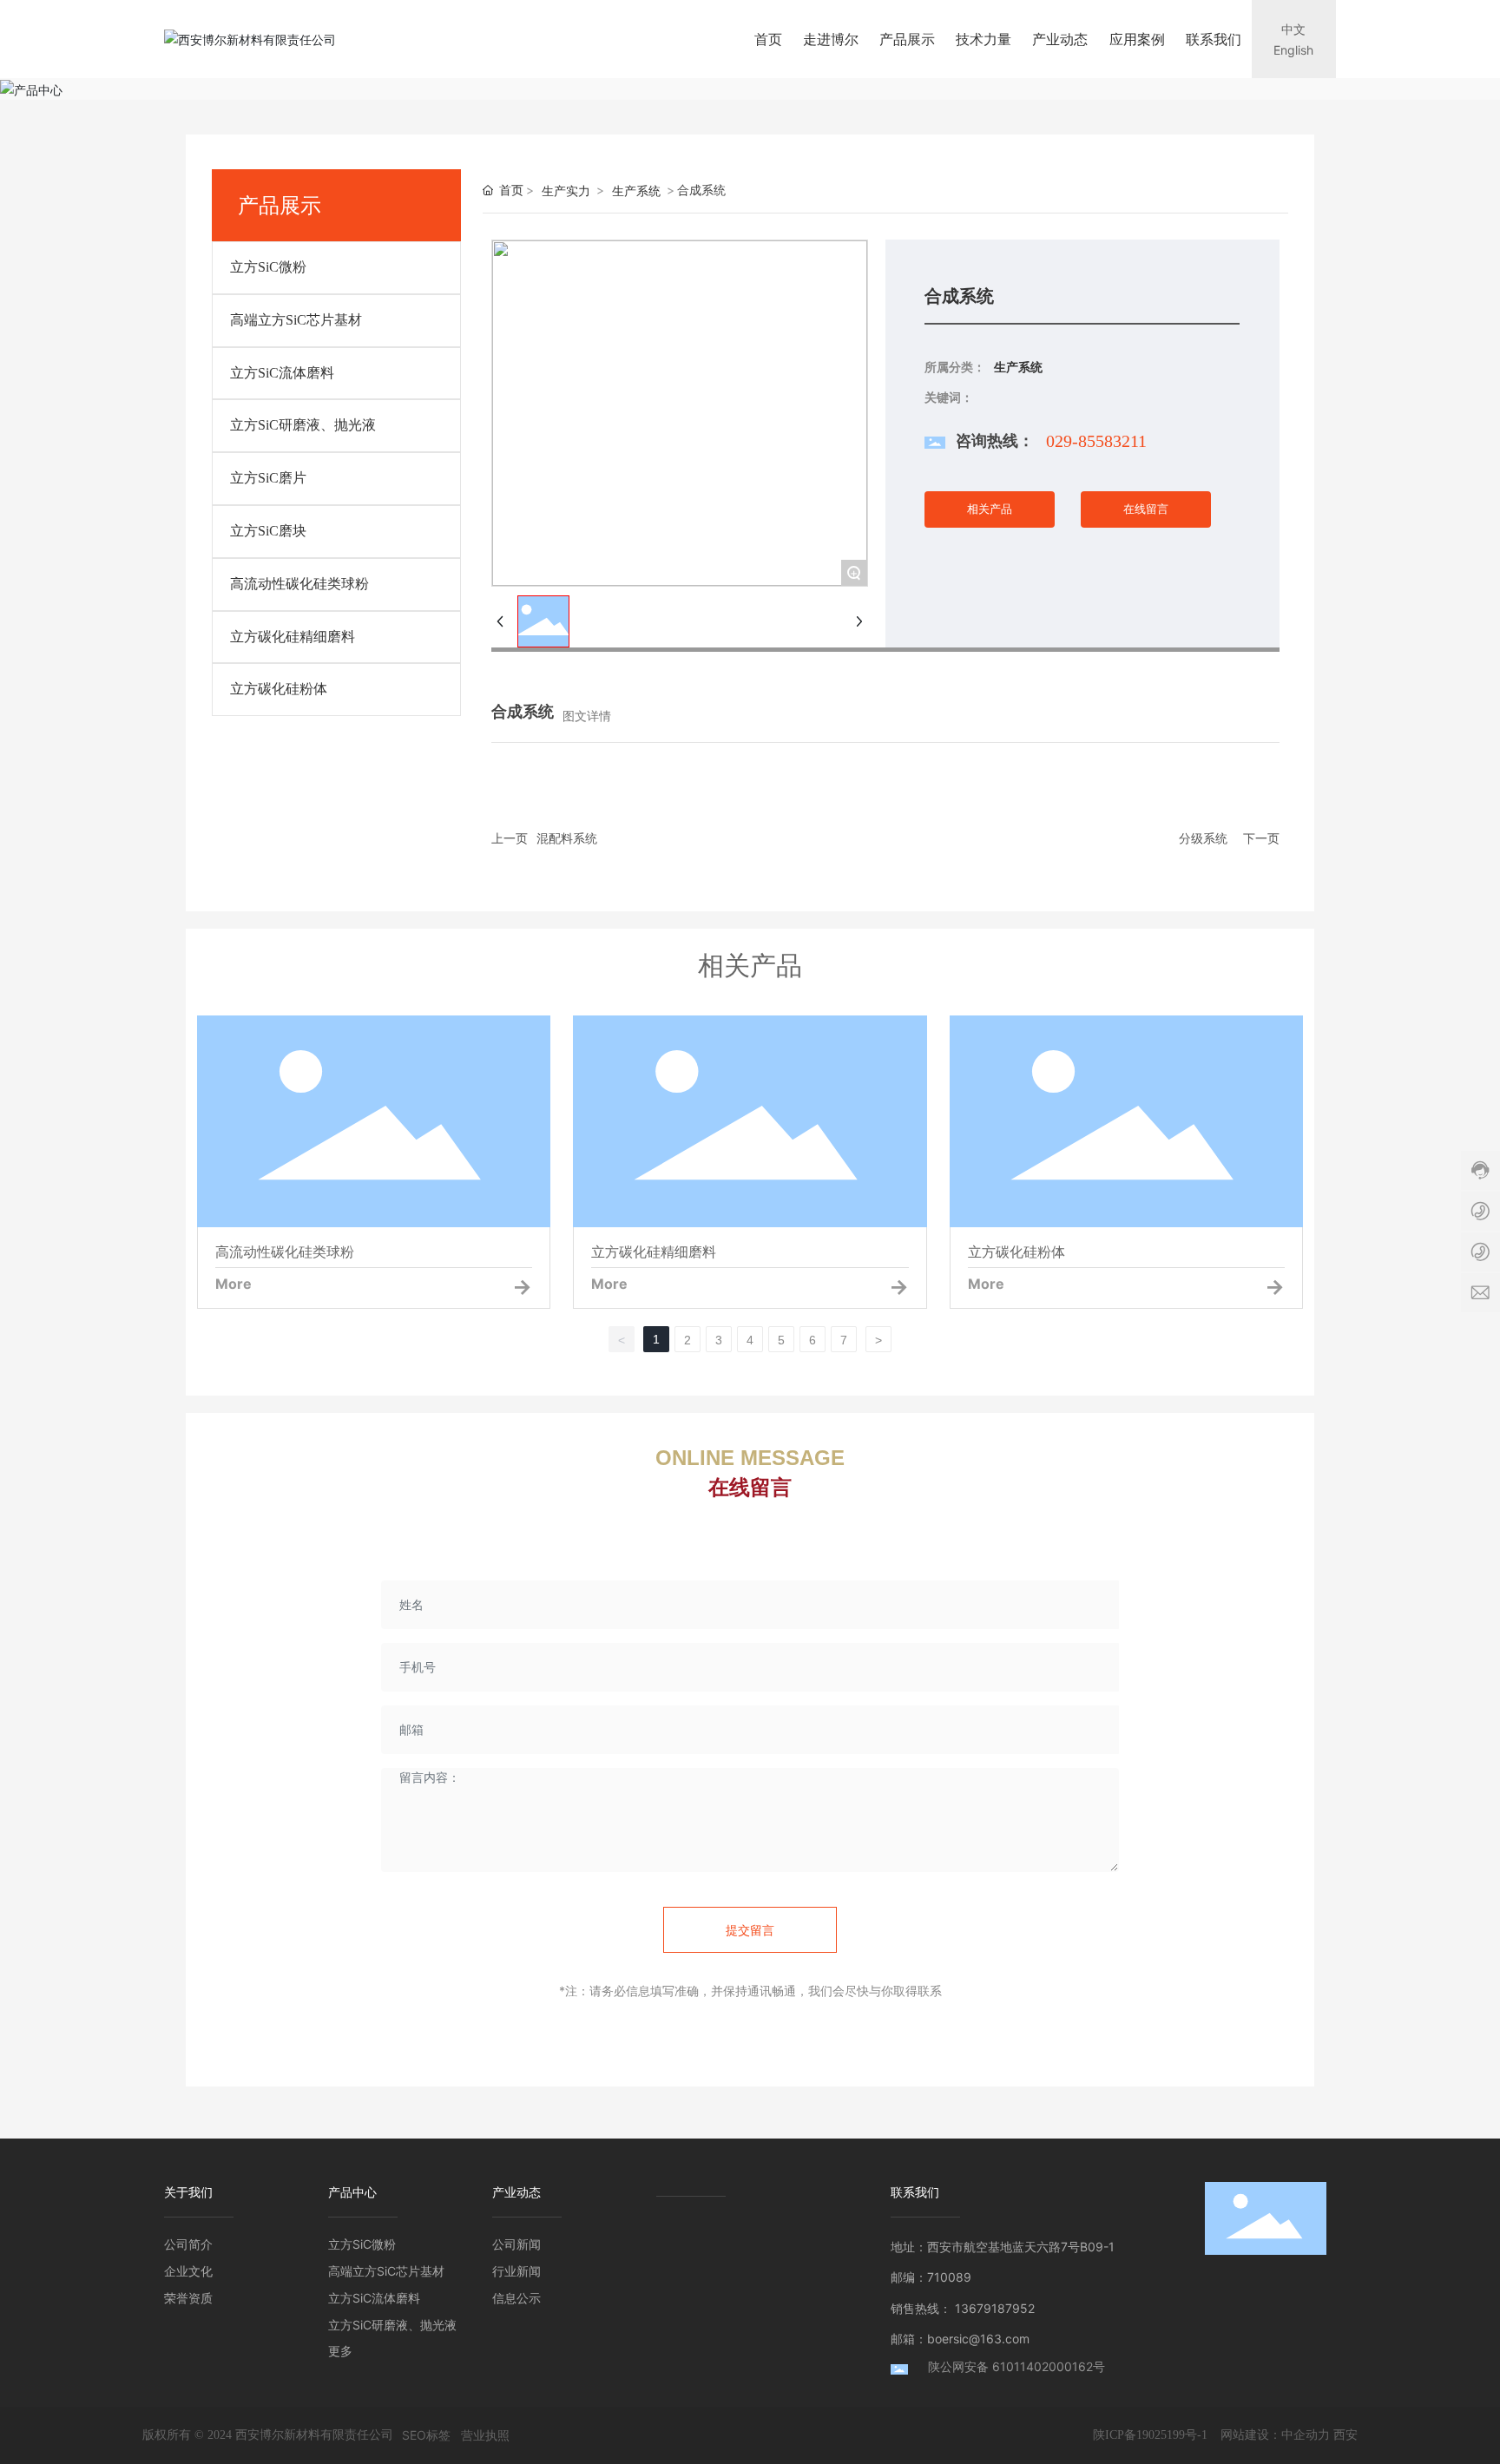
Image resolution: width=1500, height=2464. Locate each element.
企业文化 (188, 2271)
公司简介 (188, 2244)
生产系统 (636, 191)
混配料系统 (567, 838)
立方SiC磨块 (268, 531)
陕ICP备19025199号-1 (1150, 2435)
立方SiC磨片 (268, 478)
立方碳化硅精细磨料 (293, 637)
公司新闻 (516, 2244)
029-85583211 (1096, 441)
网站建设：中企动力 (1275, 2434)
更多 (340, 2351)
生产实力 (566, 191)
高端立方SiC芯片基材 (296, 320)
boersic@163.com (978, 2339)
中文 (1293, 29)
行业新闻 (516, 2271)
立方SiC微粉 (268, 267)
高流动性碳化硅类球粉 (299, 584)
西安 (1345, 2434)
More (234, 1284)
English (1293, 50)
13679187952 (995, 2308)
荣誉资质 (188, 2298)
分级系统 (1203, 838)
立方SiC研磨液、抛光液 (303, 425)
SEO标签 (426, 2435)
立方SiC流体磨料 (282, 373)
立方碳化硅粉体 (279, 689)
